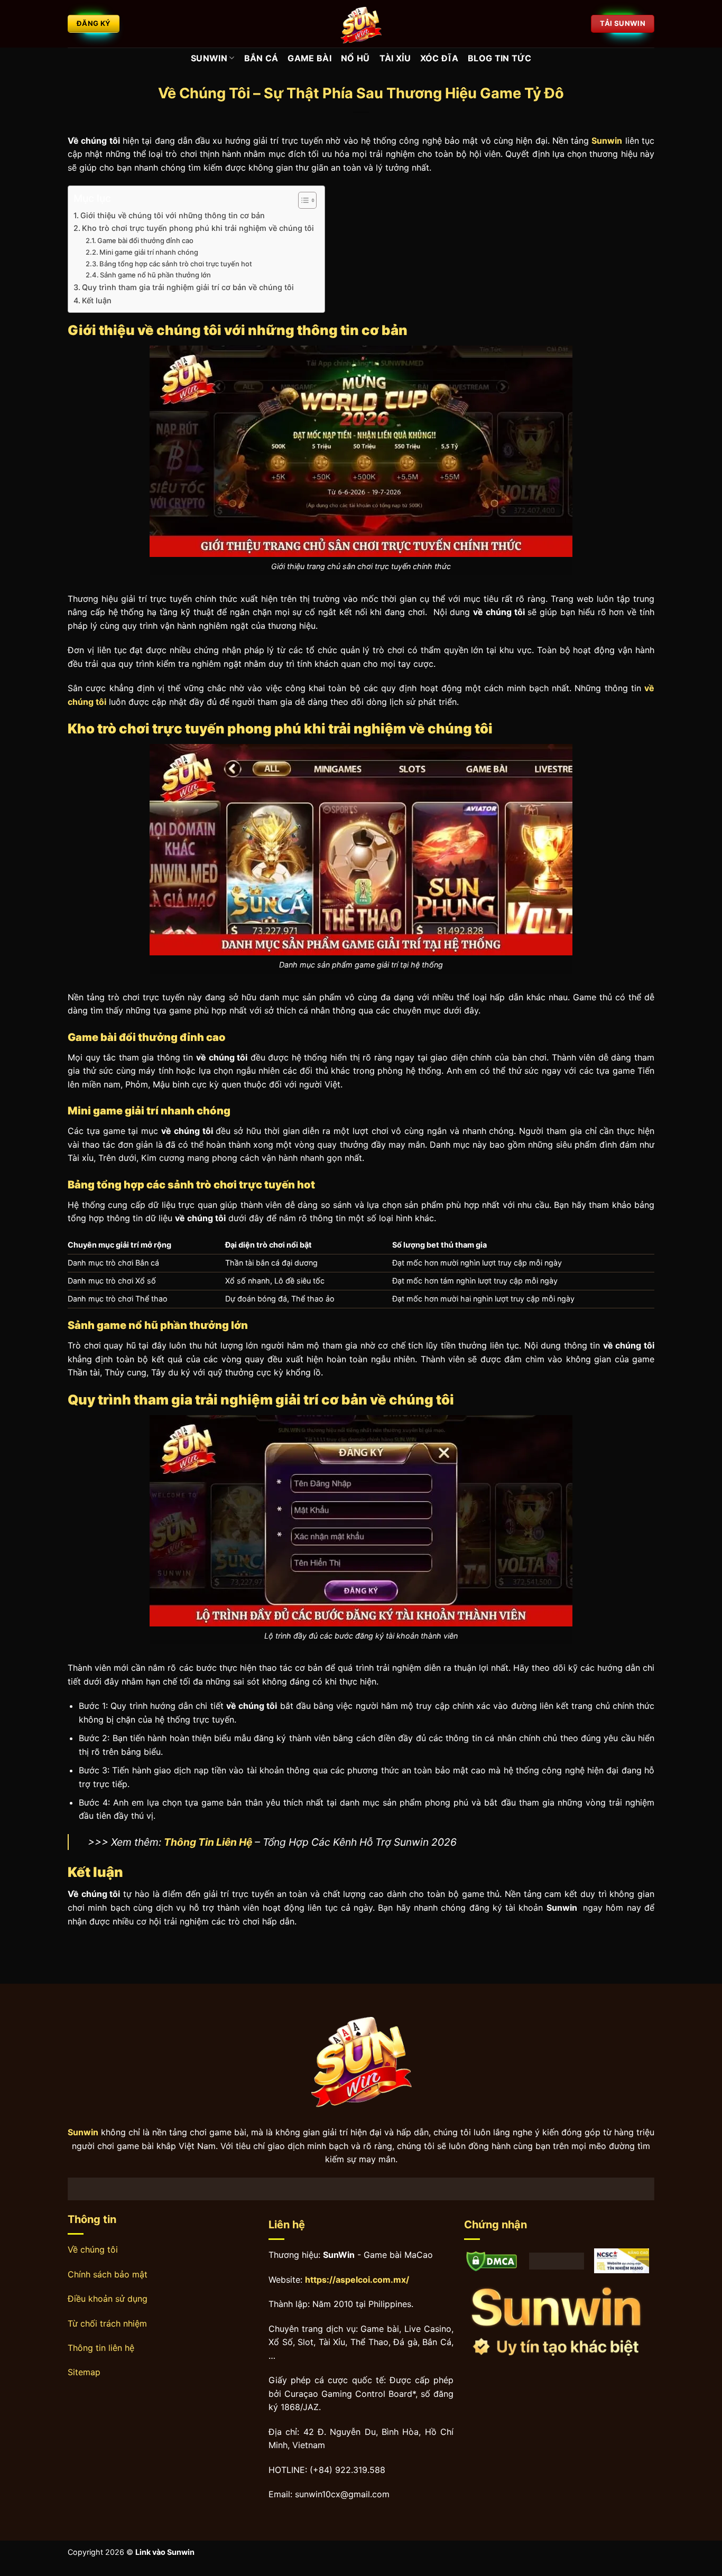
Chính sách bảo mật (108, 2274)
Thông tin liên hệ (101, 2348)
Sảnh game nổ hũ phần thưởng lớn (155, 275)
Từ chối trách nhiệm (107, 2323)
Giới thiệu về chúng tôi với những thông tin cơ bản (173, 215)
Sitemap (84, 2372)
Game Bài (309, 58)
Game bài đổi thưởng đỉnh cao (145, 240)
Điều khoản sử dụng (108, 2299)
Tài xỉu (395, 58)
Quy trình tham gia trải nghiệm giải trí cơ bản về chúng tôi (188, 287)
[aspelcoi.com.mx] (361, 24)
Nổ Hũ (355, 58)
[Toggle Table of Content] (302, 200)
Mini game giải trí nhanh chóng (149, 252)
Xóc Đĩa (439, 58)
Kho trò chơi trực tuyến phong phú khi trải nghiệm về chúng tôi (198, 228)
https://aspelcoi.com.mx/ (357, 2280)
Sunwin (209, 58)
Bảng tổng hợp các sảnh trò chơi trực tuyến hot (176, 264)
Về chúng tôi (93, 2249)
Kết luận (97, 300)
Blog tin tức (499, 58)
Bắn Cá (261, 58)
